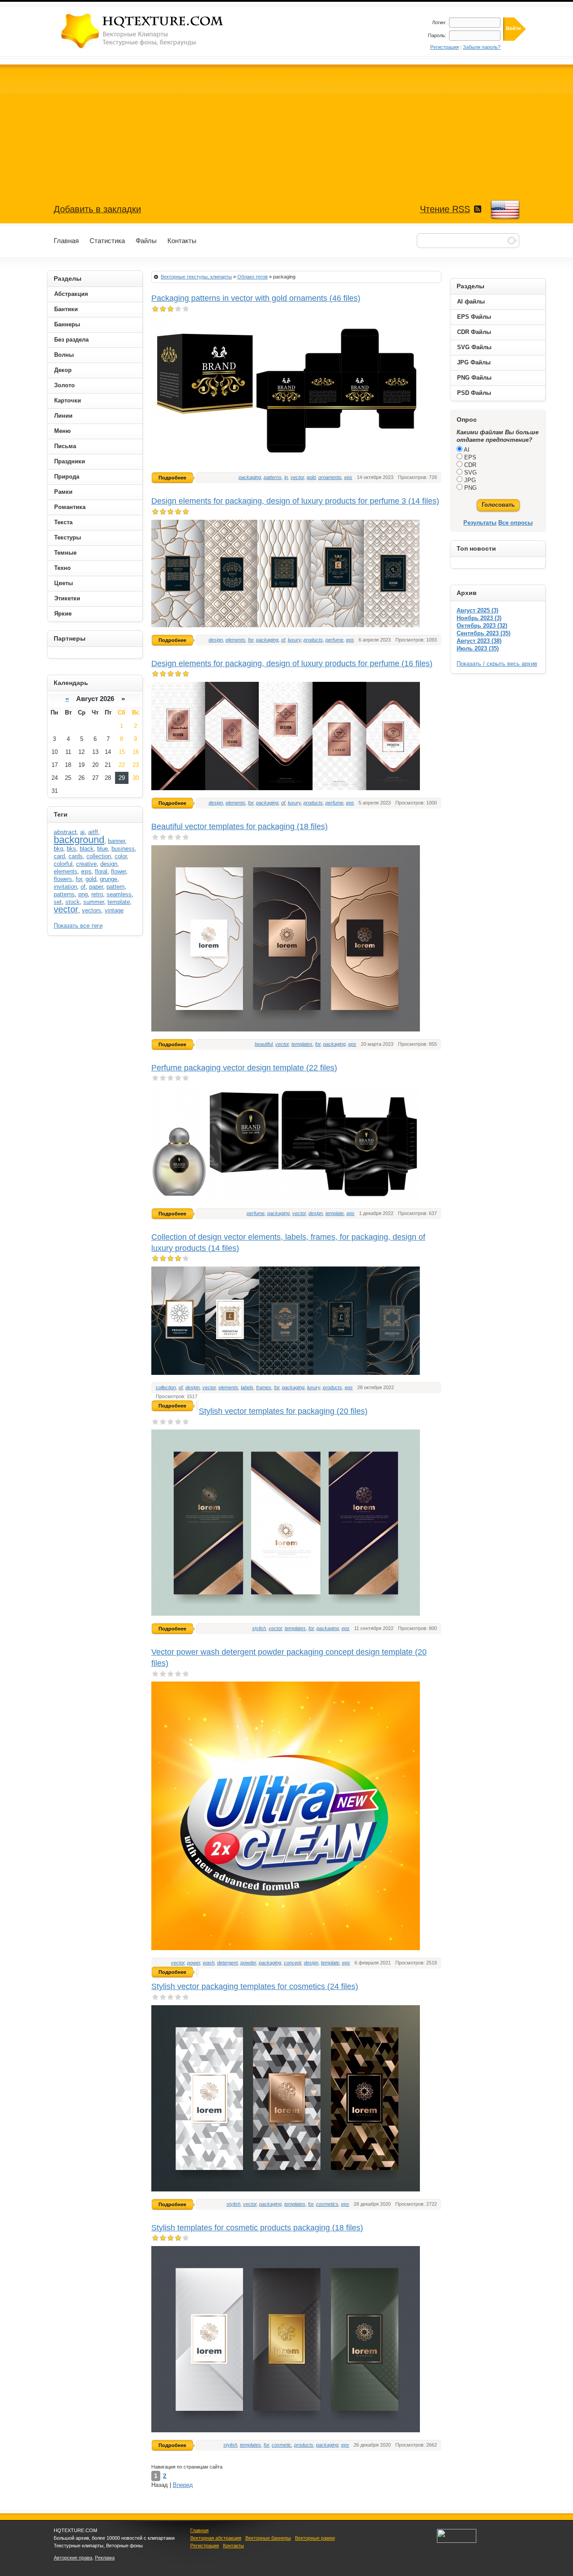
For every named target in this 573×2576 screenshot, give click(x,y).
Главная (199, 2530)
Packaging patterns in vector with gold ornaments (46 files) (256, 298)
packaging (250, 477)
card (59, 856)
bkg (58, 849)
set (58, 902)
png (83, 894)
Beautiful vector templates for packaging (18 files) (239, 826)
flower (118, 871)
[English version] (505, 210)
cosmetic (282, 2445)
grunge (109, 879)
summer (94, 902)
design (216, 640)
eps (348, 477)
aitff (93, 832)
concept (293, 1963)
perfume (334, 640)
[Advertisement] (286, 127)
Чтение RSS (445, 209)
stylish (259, 1628)
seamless (119, 894)
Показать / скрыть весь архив (497, 664)
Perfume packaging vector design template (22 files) (244, 1068)
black (87, 849)
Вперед (183, 2485)
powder (248, 1963)
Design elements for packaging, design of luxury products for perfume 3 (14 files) (295, 501)
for (251, 640)
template (335, 1213)
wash (209, 1963)
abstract (65, 832)
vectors (92, 910)
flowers (63, 879)
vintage (114, 910)
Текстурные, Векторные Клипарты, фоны (143, 31)
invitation (65, 887)
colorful (63, 864)
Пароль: (437, 35)
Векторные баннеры (268, 2538)
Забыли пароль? (482, 47)
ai (82, 832)
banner (116, 841)
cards (76, 856)
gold (311, 477)
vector (297, 477)
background (79, 840)
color (121, 856)
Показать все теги (78, 926)
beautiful (264, 1044)
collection (166, 1387)
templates (302, 1044)
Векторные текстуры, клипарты (196, 277)
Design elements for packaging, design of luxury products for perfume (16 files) (292, 663)
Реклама (105, 2558)
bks (71, 849)
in (286, 477)
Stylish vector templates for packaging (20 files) (283, 1411)
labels (247, 1387)
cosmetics (327, 2204)
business (123, 849)
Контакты (233, 2546)
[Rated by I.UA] (457, 2541)
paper (96, 887)
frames (264, 1387)
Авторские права (73, 2558)
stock (73, 902)
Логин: (439, 22)
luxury (294, 640)
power (194, 1963)
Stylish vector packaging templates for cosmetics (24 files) (255, 1986)
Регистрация (445, 47)
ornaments (330, 477)
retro (97, 894)
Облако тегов (252, 277)
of (283, 640)
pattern (115, 887)
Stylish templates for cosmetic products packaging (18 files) (257, 2228)
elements (235, 640)
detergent (227, 1963)
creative (86, 864)
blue (103, 849)
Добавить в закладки (97, 209)
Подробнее (172, 478)
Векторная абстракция (216, 2538)
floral (101, 871)
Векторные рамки (315, 2538)
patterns (273, 477)
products (313, 640)
